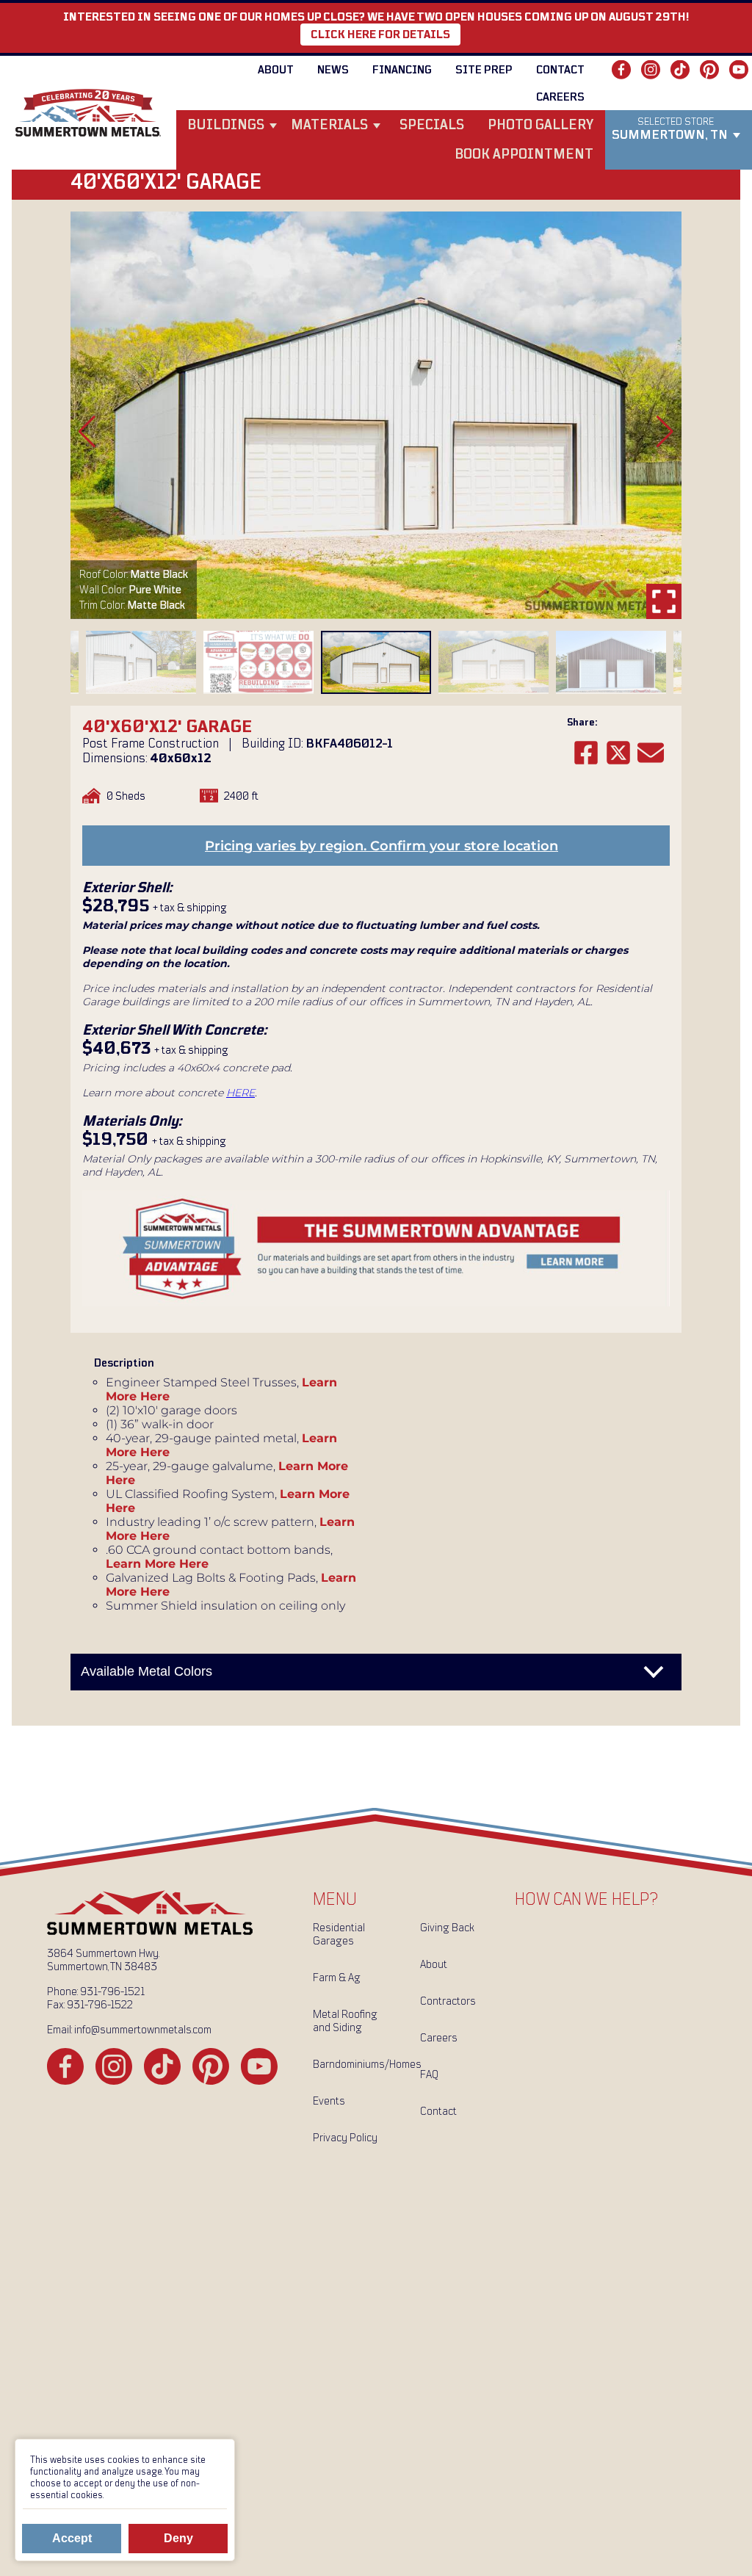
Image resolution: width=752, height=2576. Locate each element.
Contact (560, 70)
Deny (178, 2538)
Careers (560, 97)
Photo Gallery (540, 125)
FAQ (429, 2074)
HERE (241, 1093)
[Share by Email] (651, 753)
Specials (432, 125)
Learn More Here (157, 1564)
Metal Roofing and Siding (345, 2021)
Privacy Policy (345, 2138)
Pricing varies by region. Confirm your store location (382, 846)
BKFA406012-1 (349, 744)
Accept (72, 2538)
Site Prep (484, 70)
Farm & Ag (337, 1978)
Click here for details (380, 35)
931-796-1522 (100, 2005)
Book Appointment (524, 155)
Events (329, 2101)
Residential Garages (339, 1934)
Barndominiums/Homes (361, 2064)
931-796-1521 (112, 1991)
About (276, 70)
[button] (87, 432)
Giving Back (447, 1928)
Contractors (448, 2001)
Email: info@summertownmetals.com (129, 2030)
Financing (402, 70)
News (333, 70)
